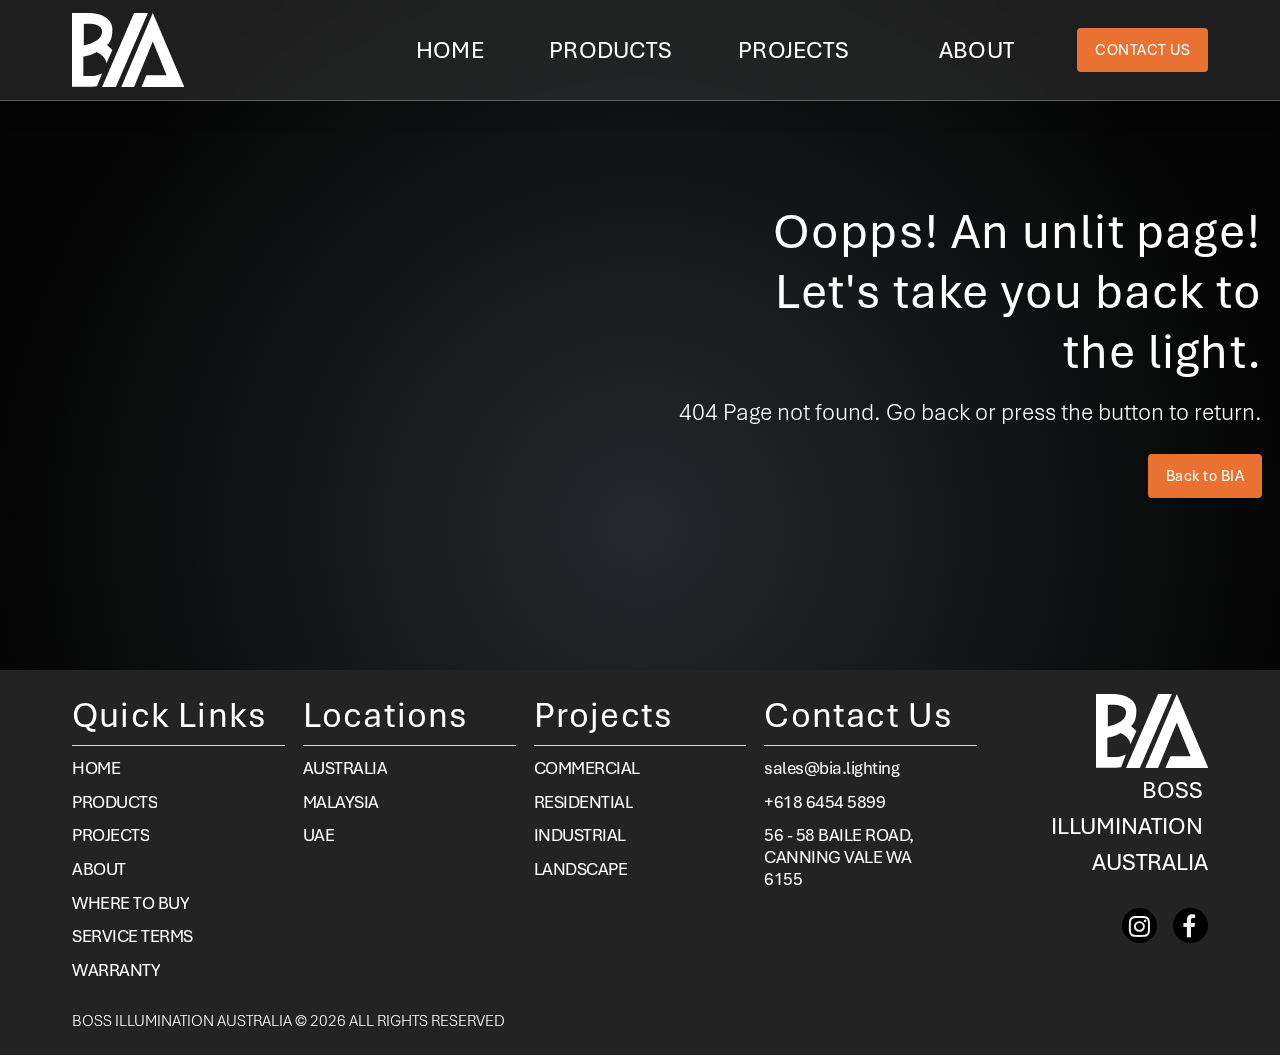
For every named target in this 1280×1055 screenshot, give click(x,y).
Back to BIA (1205, 476)
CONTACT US (1142, 50)
